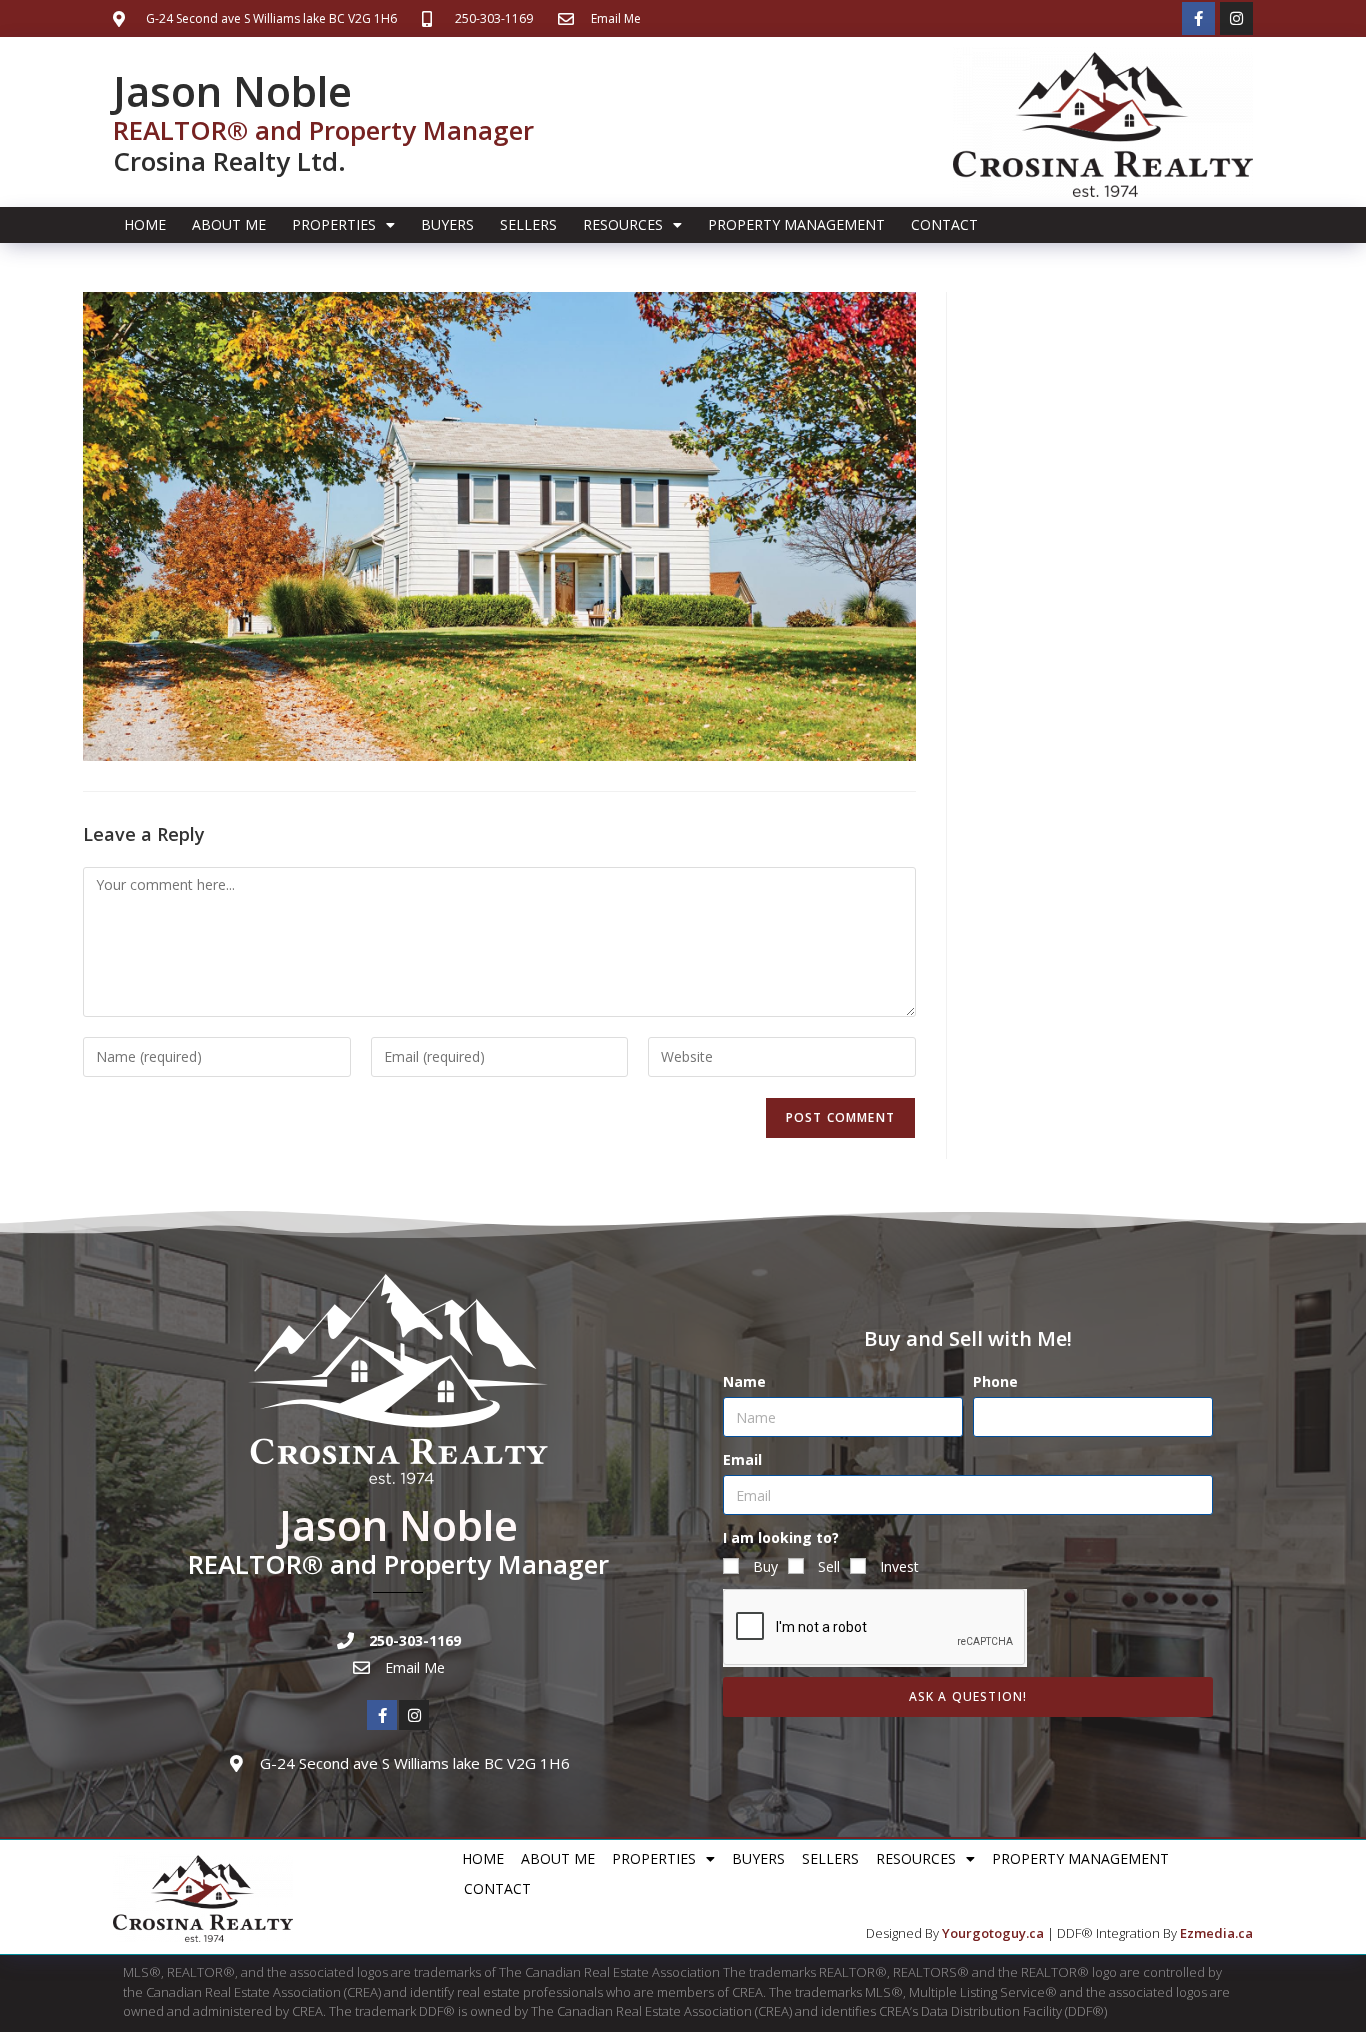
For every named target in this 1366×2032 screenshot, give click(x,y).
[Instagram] (1236, 18)
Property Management (796, 224)
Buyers (447, 224)
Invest (899, 1566)
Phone (995, 1381)
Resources (623, 224)
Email (742, 1459)
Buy (765, 1566)
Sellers (528, 224)
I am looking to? (781, 1537)
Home (145, 224)
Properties (334, 224)
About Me (229, 224)
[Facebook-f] (1198, 18)
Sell (829, 1566)
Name (744, 1381)
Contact (944, 224)
